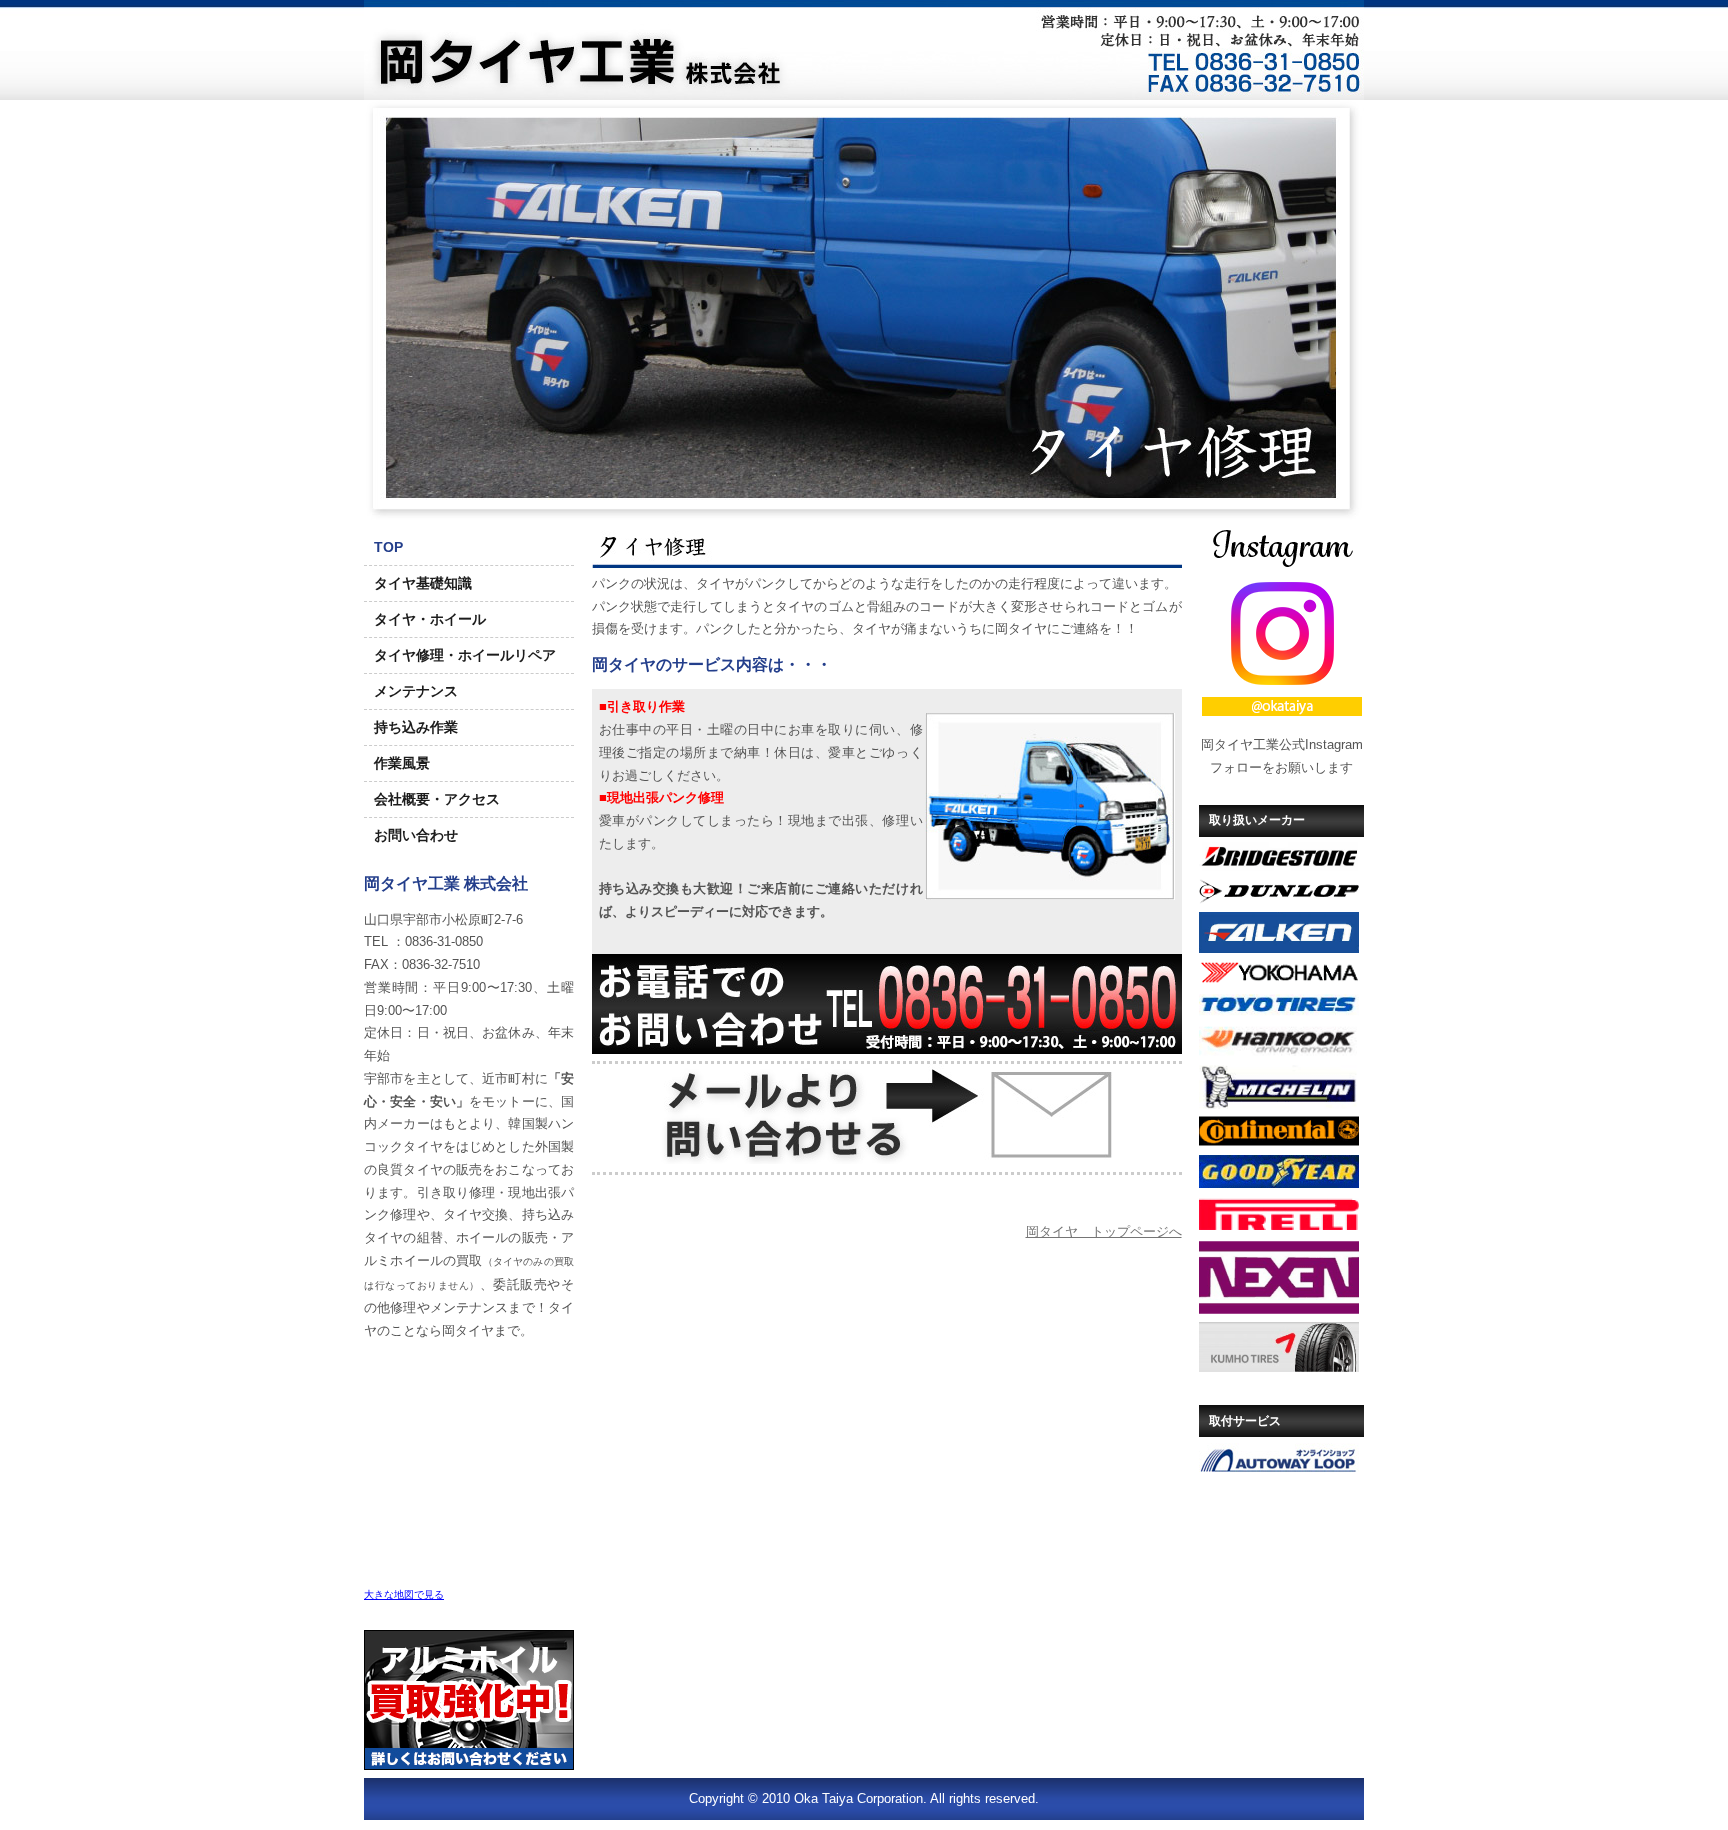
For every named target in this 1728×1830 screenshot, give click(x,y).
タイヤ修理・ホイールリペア (465, 655)
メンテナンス (416, 691)
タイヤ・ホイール (430, 619)
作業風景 (402, 763)
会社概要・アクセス (437, 799)
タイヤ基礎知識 (423, 583)
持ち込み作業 (416, 727)
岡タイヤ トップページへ (1104, 1231)
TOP (388, 547)
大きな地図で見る (404, 1594)
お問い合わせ (416, 835)
